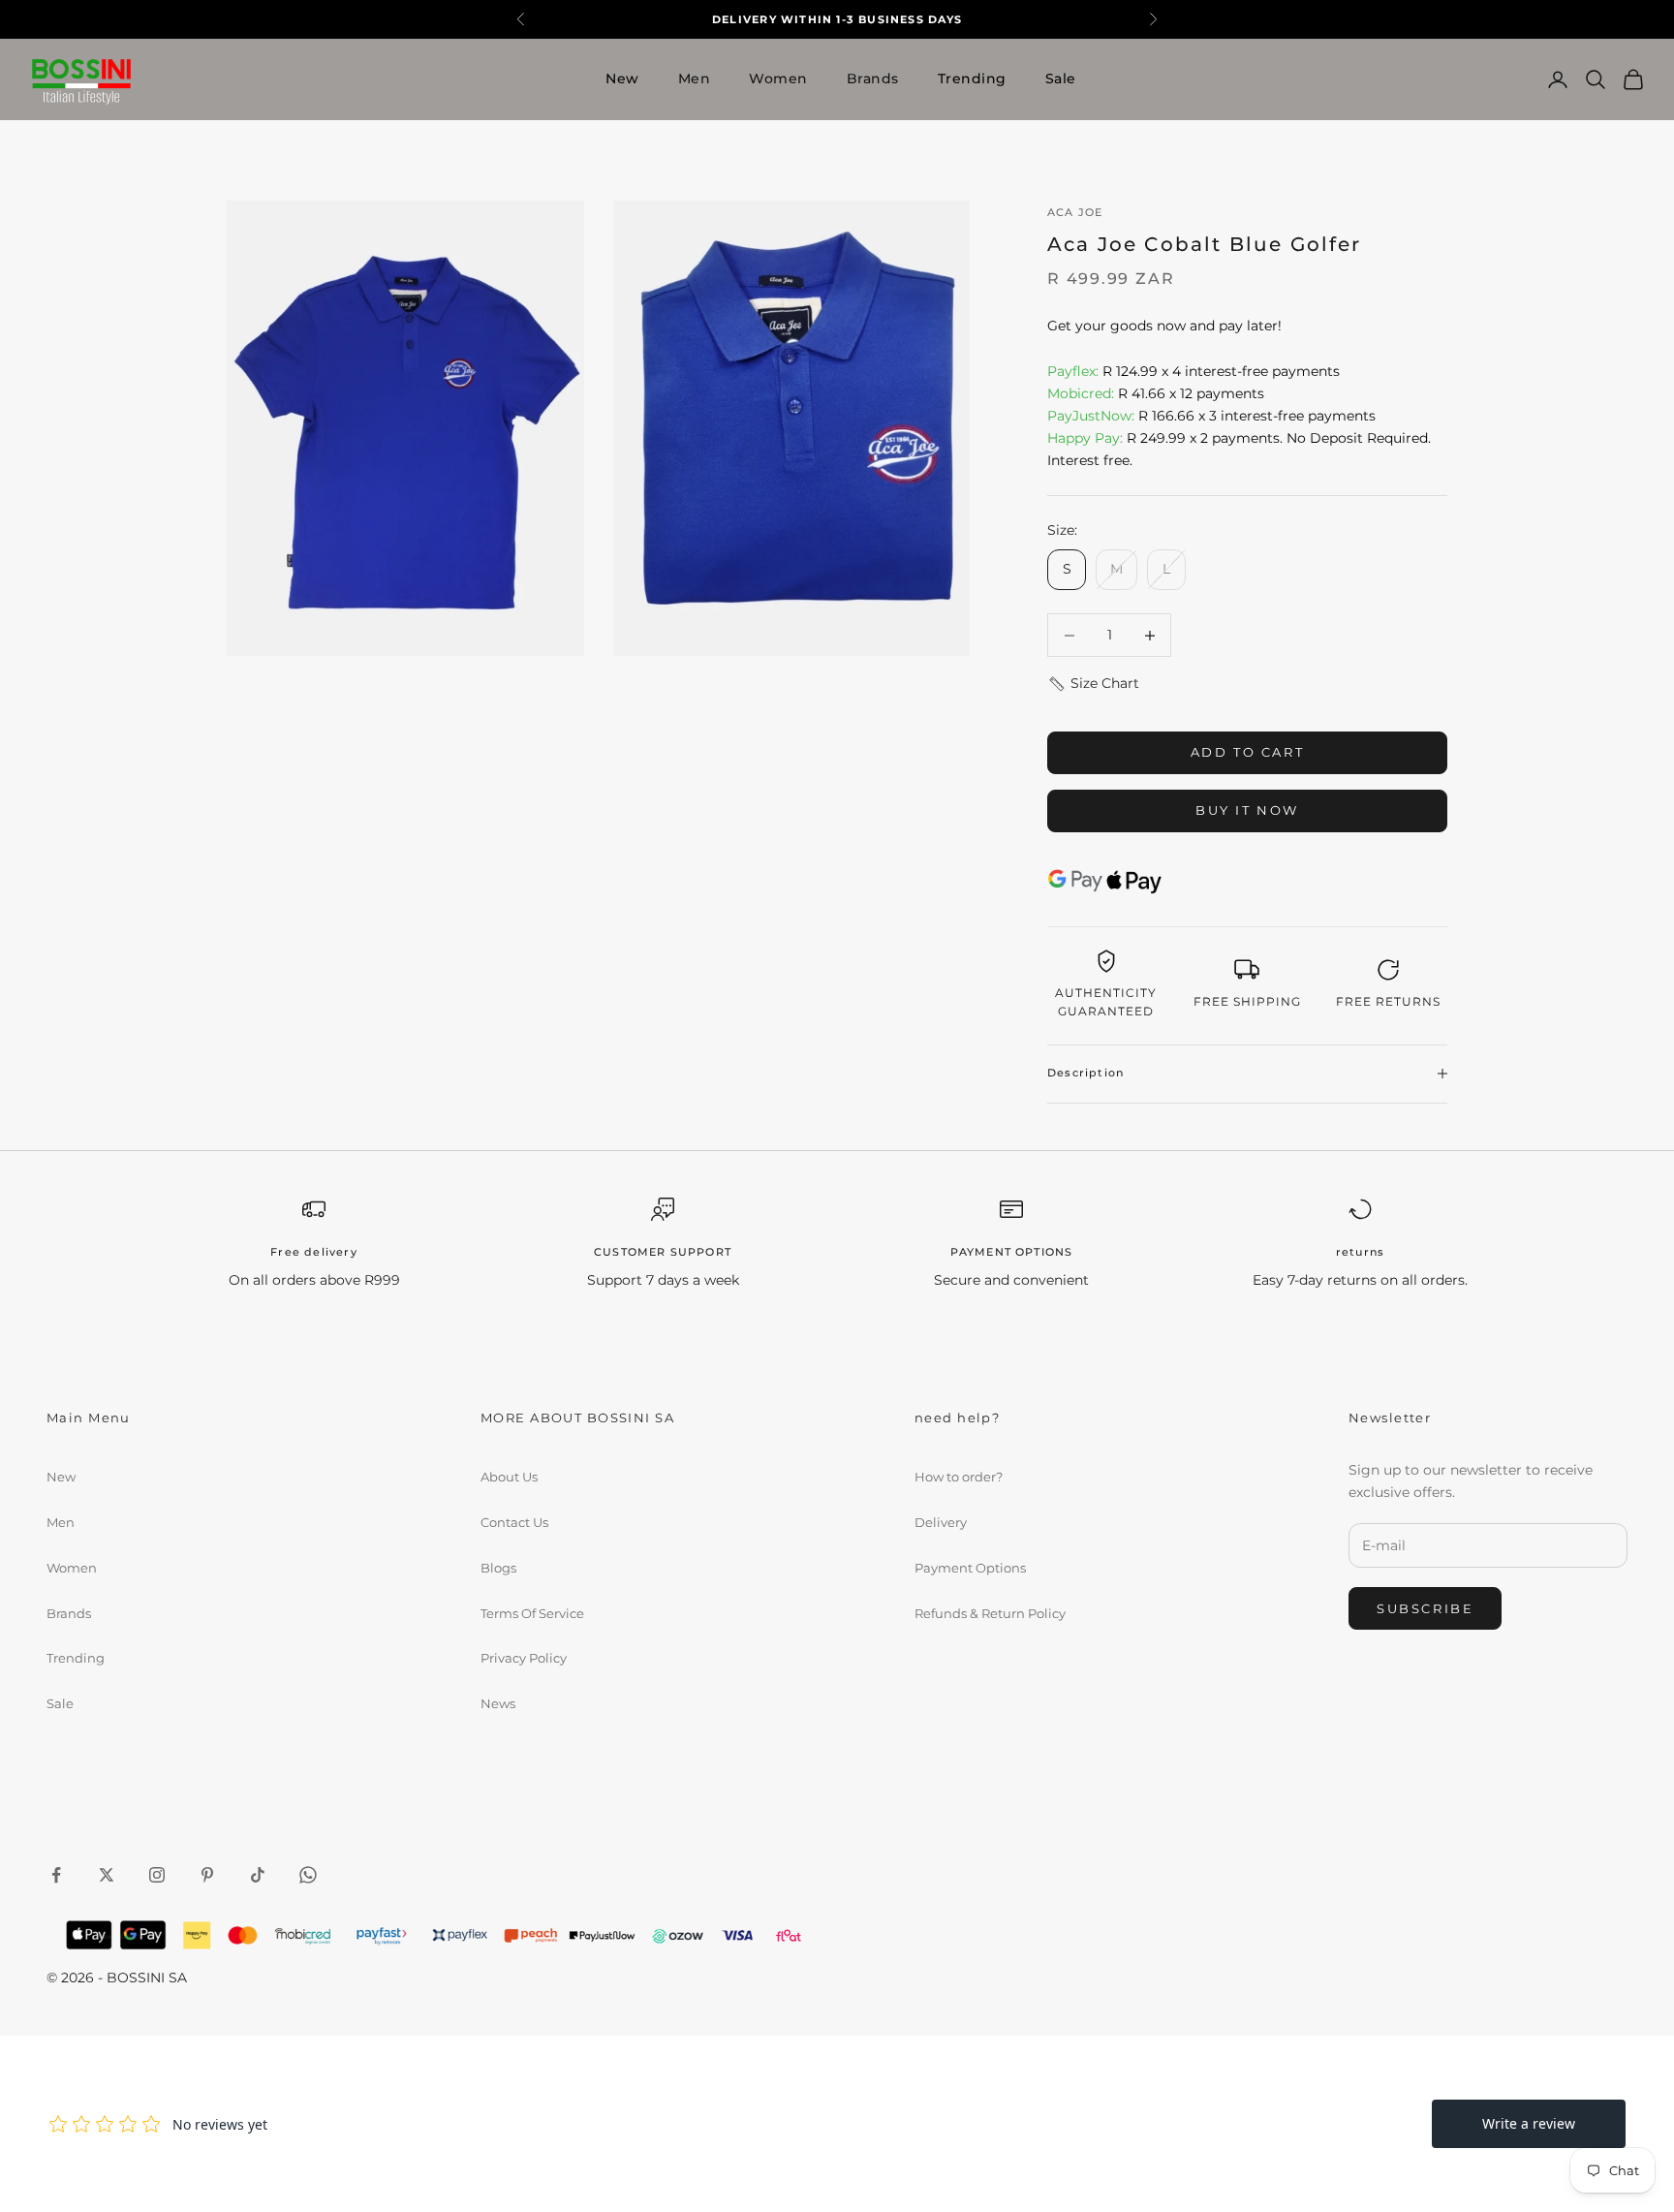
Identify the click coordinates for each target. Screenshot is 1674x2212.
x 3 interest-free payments (1211, 416)
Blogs (498, 1568)
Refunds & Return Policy (990, 1613)
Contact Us (514, 1522)
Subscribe (1425, 1608)
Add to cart (1248, 752)
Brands (873, 78)
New (622, 78)
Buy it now (1247, 810)
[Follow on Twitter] (107, 1875)
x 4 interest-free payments (1193, 371)
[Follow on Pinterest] (207, 1875)
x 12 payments (1156, 393)
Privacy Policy (524, 1658)
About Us (509, 1477)
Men (695, 78)
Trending (972, 78)
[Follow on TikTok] (258, 1875)
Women (778, 78)
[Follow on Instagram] (157, 1875)
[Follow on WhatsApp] (308, 1875)
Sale (1061, 78)
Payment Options (970, 1568)
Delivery (941, 1522)
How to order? (959, 1477)
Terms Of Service (532, 1613)
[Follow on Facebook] (56, 1875)
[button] (1093, 684)
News (498, 1703)
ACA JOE (1075, 213)
